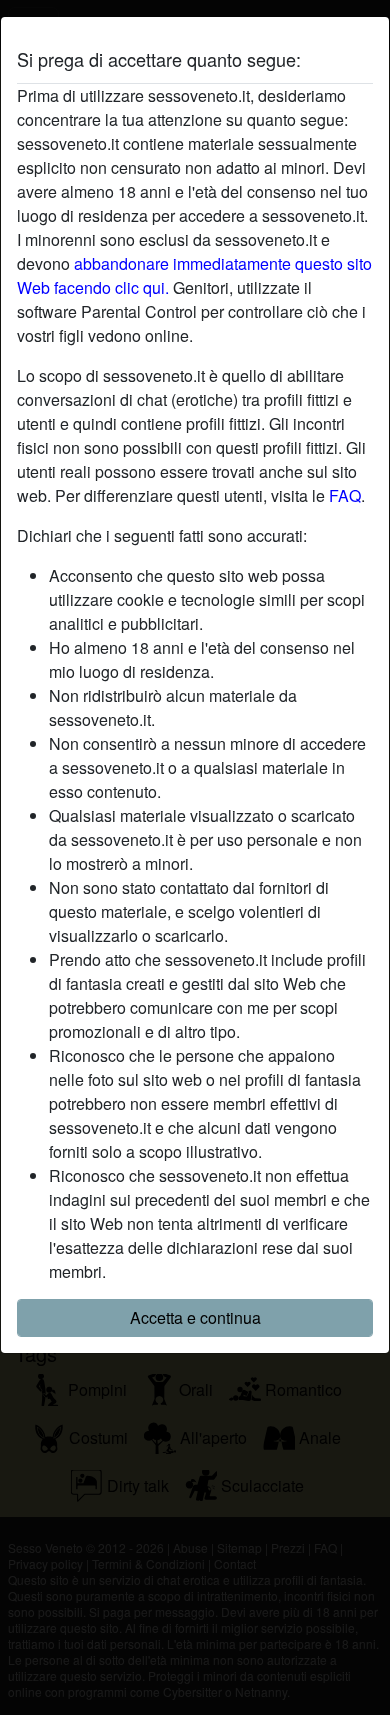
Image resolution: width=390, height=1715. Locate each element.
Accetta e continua (195, 1317)
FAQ (345, 495)
